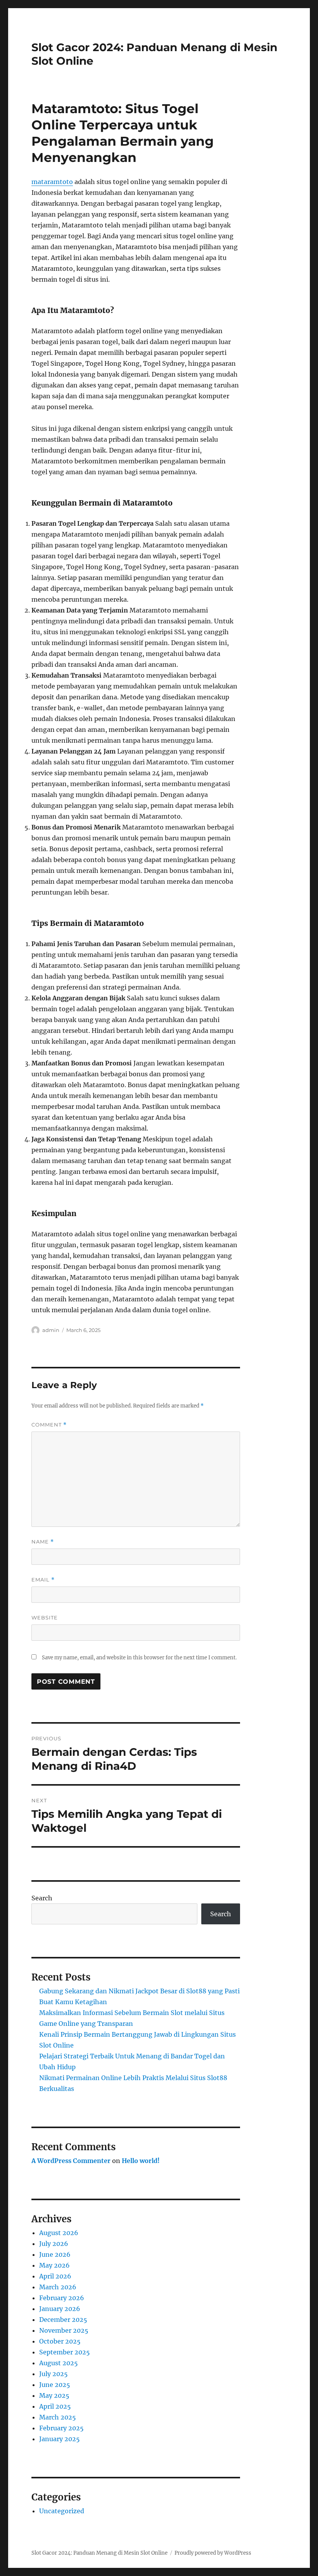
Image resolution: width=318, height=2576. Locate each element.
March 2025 (58, 2417)
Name (43, 1542)
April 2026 (55, 2276)
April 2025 (55, 2406)
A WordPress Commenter (71, 2161)
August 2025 (59, 2363)
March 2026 (58, 2287)
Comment (49, 1425)
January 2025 (60, 2439)
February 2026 (62, 2298)
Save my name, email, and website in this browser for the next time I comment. (139, 1658)
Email (43, 1580)
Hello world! (141, 2161)
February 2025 (61, 2428)
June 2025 (55, 2385)
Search (42, 1898)
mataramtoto (52, 182)
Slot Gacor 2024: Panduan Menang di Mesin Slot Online (99, 2553)
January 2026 (60, 2309)
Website (45, 1618)
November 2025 (64, 2330)
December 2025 (63, 2320)
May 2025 (54, 2395)
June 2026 (55, 2254)
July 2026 (54, 2244)
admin (51, 1330)
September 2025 (65, 2352)
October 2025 (60, 2341)
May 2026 (54, 2265)
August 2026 (59, 2233)
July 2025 (54, 2374)
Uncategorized (62, 2511)
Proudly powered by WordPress (213, 2553)
